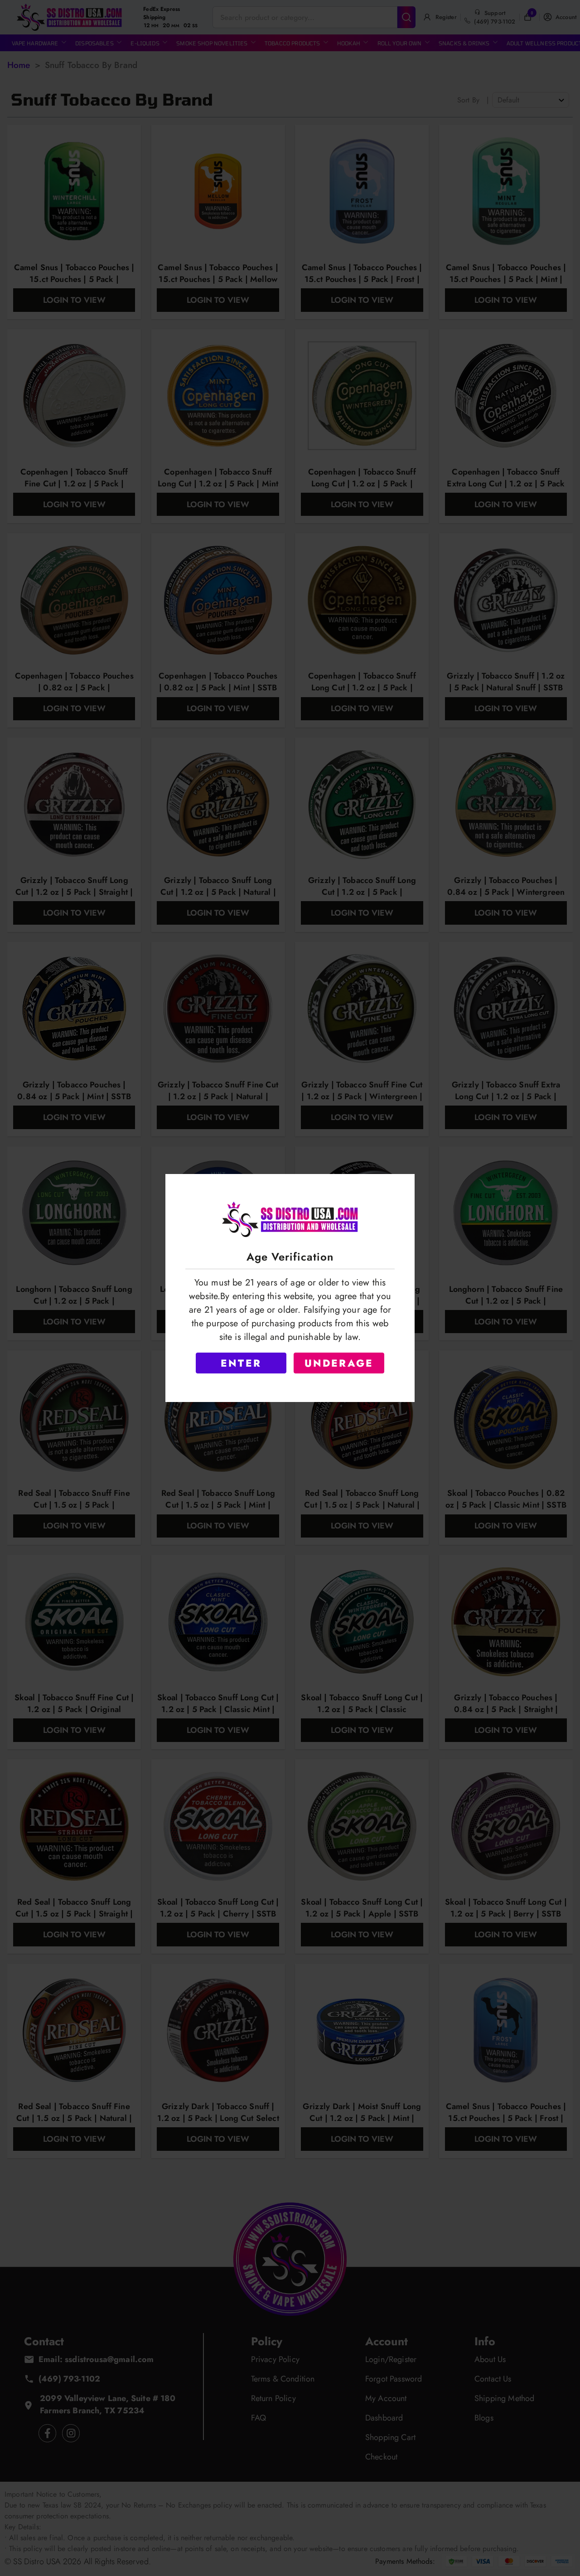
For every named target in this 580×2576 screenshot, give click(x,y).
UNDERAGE (339, 1363)
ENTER (241, 1363)
